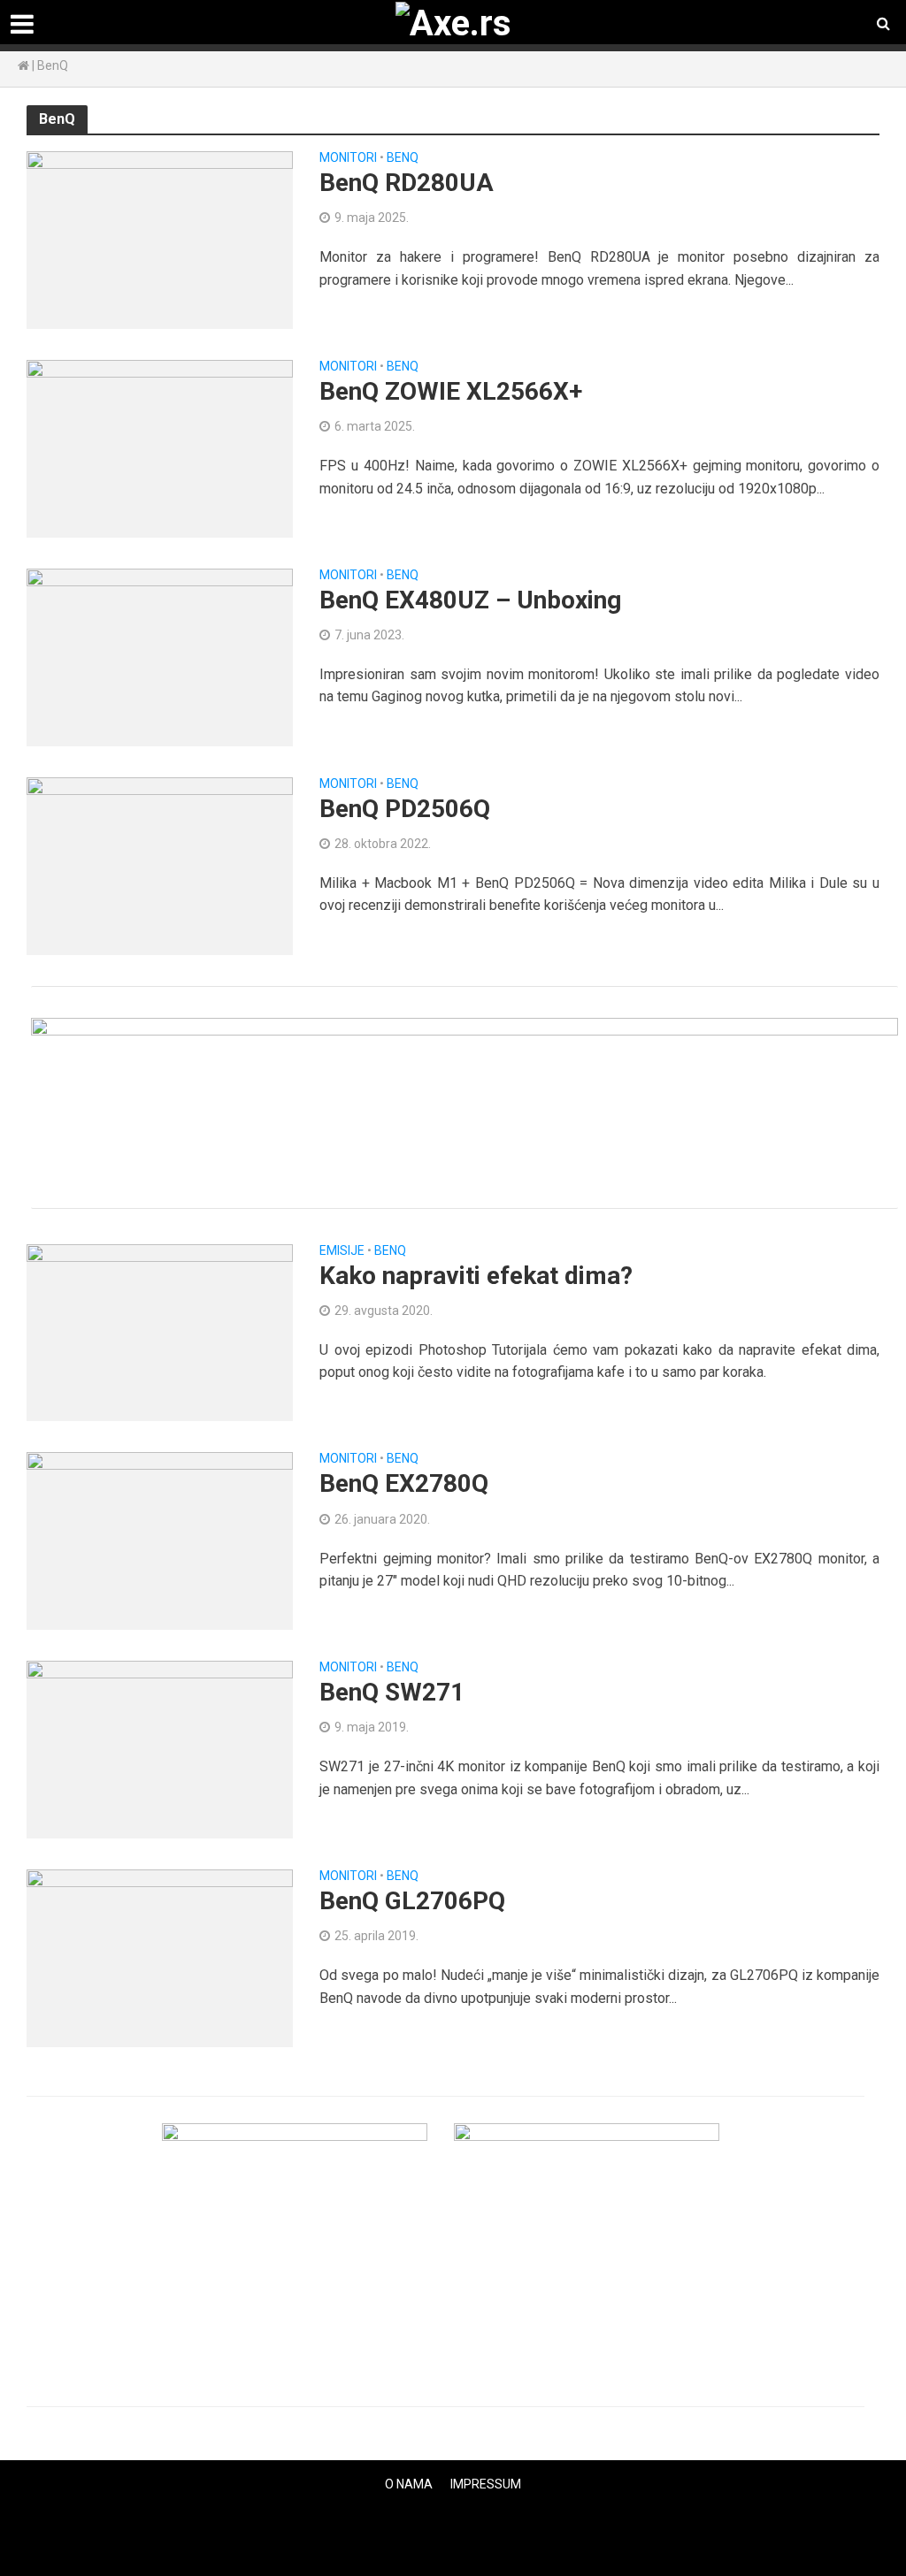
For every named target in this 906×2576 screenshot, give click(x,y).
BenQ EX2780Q (404, 1483)
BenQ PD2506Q (405, 809)
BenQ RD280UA (407, 183)
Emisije (342, 1251)
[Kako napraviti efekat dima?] (160, 1331)
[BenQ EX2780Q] (160, 1540)
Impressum (486, 2484)
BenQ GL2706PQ (412, 1901)
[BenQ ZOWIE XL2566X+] (160, 448)
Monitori (348, 158)
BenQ (403, 158)
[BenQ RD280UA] (160, 239)
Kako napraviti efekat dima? (476, 1276)
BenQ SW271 (392, 1692)
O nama (409, 2484)
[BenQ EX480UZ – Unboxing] (160, 656)
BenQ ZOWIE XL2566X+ (451, 391)
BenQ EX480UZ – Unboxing (470, 600)
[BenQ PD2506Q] (160, 864)
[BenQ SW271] (160, 1749)
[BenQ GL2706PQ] (160, 1957)
